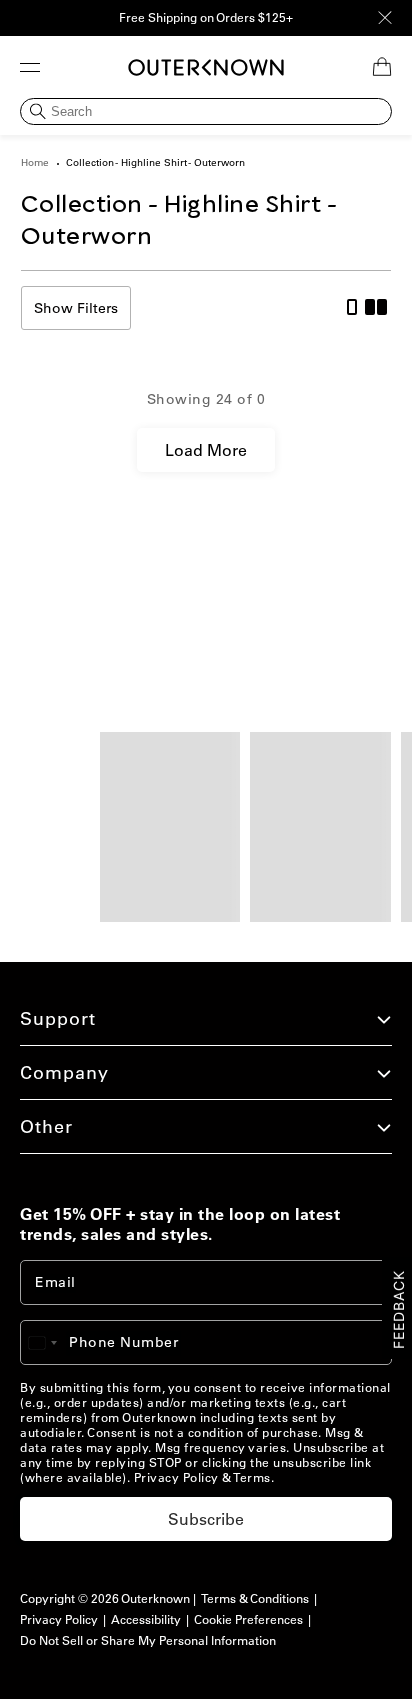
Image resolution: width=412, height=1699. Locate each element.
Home (35, 162)
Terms (252, 1477)
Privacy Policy (176, 1477)
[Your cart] (382, 67)
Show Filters (76, 308)
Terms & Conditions (255, 1598)
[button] (30, 67)
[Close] (385, 18)
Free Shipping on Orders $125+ (206, 17)
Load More (206, 450)
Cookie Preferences (248, 1619)
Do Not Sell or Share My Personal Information (148, 1640)
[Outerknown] (206, 67)
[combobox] (52, 1342)
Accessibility (146, 1619)
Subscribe (206, 1519)
